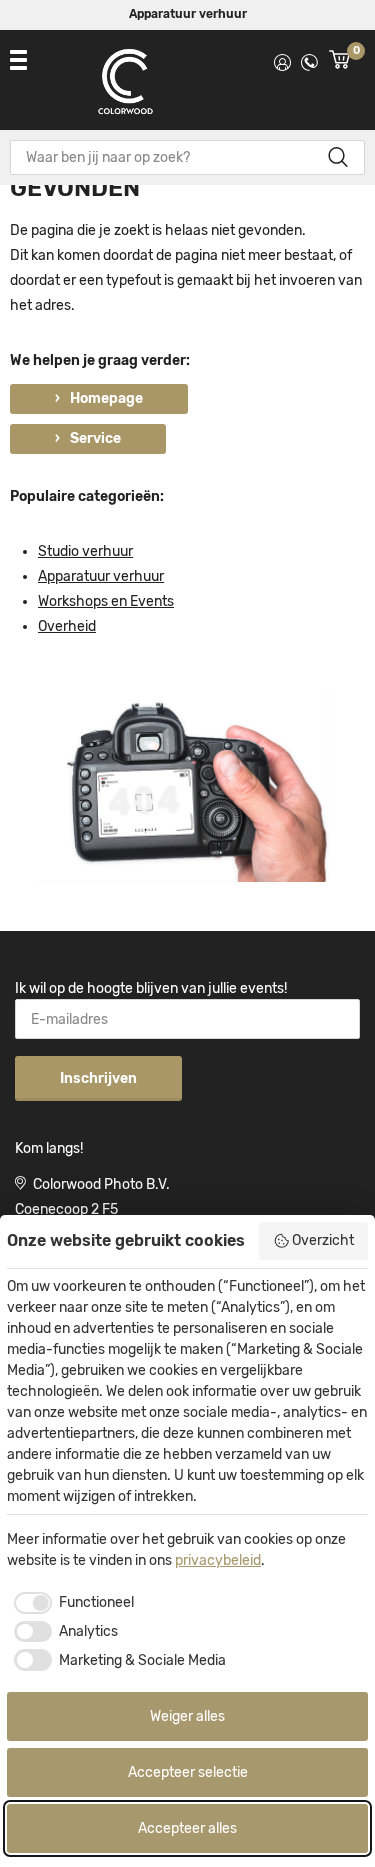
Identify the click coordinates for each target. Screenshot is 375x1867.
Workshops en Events (106, 601)
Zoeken (337, 157)
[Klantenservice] (309, 59)
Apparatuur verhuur (188, 14)
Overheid (67, 626)
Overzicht (323, 1240)
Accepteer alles (187, 1828)
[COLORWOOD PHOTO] (125, 87)
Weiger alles (187, 1716)
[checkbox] (70, 1603)
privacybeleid (218, 1560)
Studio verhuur (85, 551)
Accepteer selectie (188, 1772)
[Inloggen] (282, 59)
